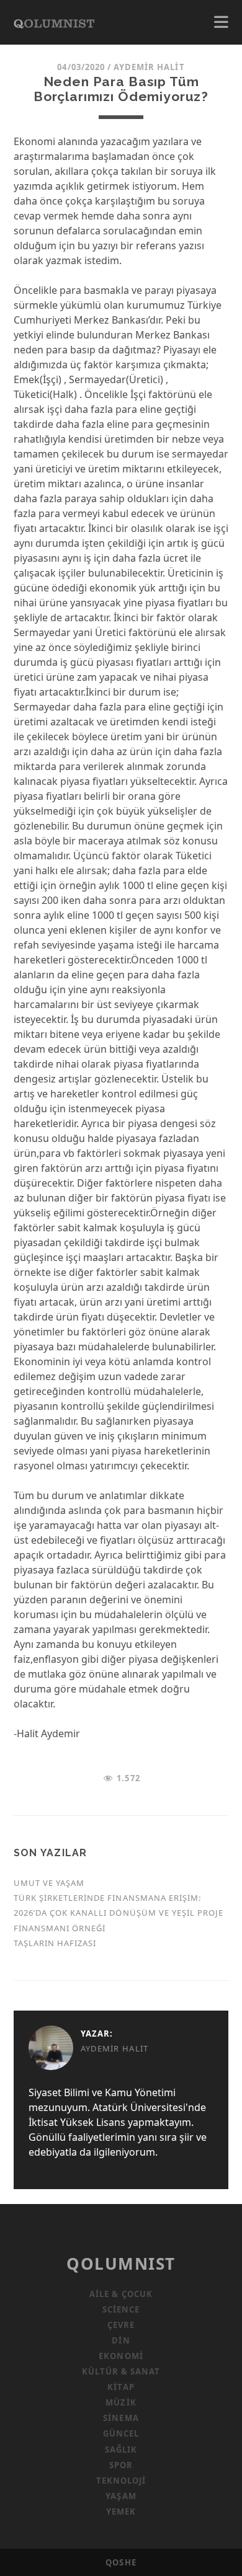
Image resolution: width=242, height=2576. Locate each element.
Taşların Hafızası (55, 1943)
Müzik (121, 2402)
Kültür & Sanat (121, 2371)
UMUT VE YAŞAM (49, 1883)
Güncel (121, 2433)
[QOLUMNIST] (54, 22)
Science (121, 2309)
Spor (121, 2465)
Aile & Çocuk (121, 2294)
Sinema (121, 2418)
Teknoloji (121, 2481)
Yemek (121, 2512)
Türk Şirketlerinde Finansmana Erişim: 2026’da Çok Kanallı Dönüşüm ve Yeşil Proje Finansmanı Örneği (119, 1913)
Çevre (121, 2325)
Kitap (121, 2387)
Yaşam (121, 2496)
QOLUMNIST (121, 2264)
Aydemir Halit (149, 67)
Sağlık (121, 2450)
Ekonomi (121, 2356)
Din (121, 2340)
